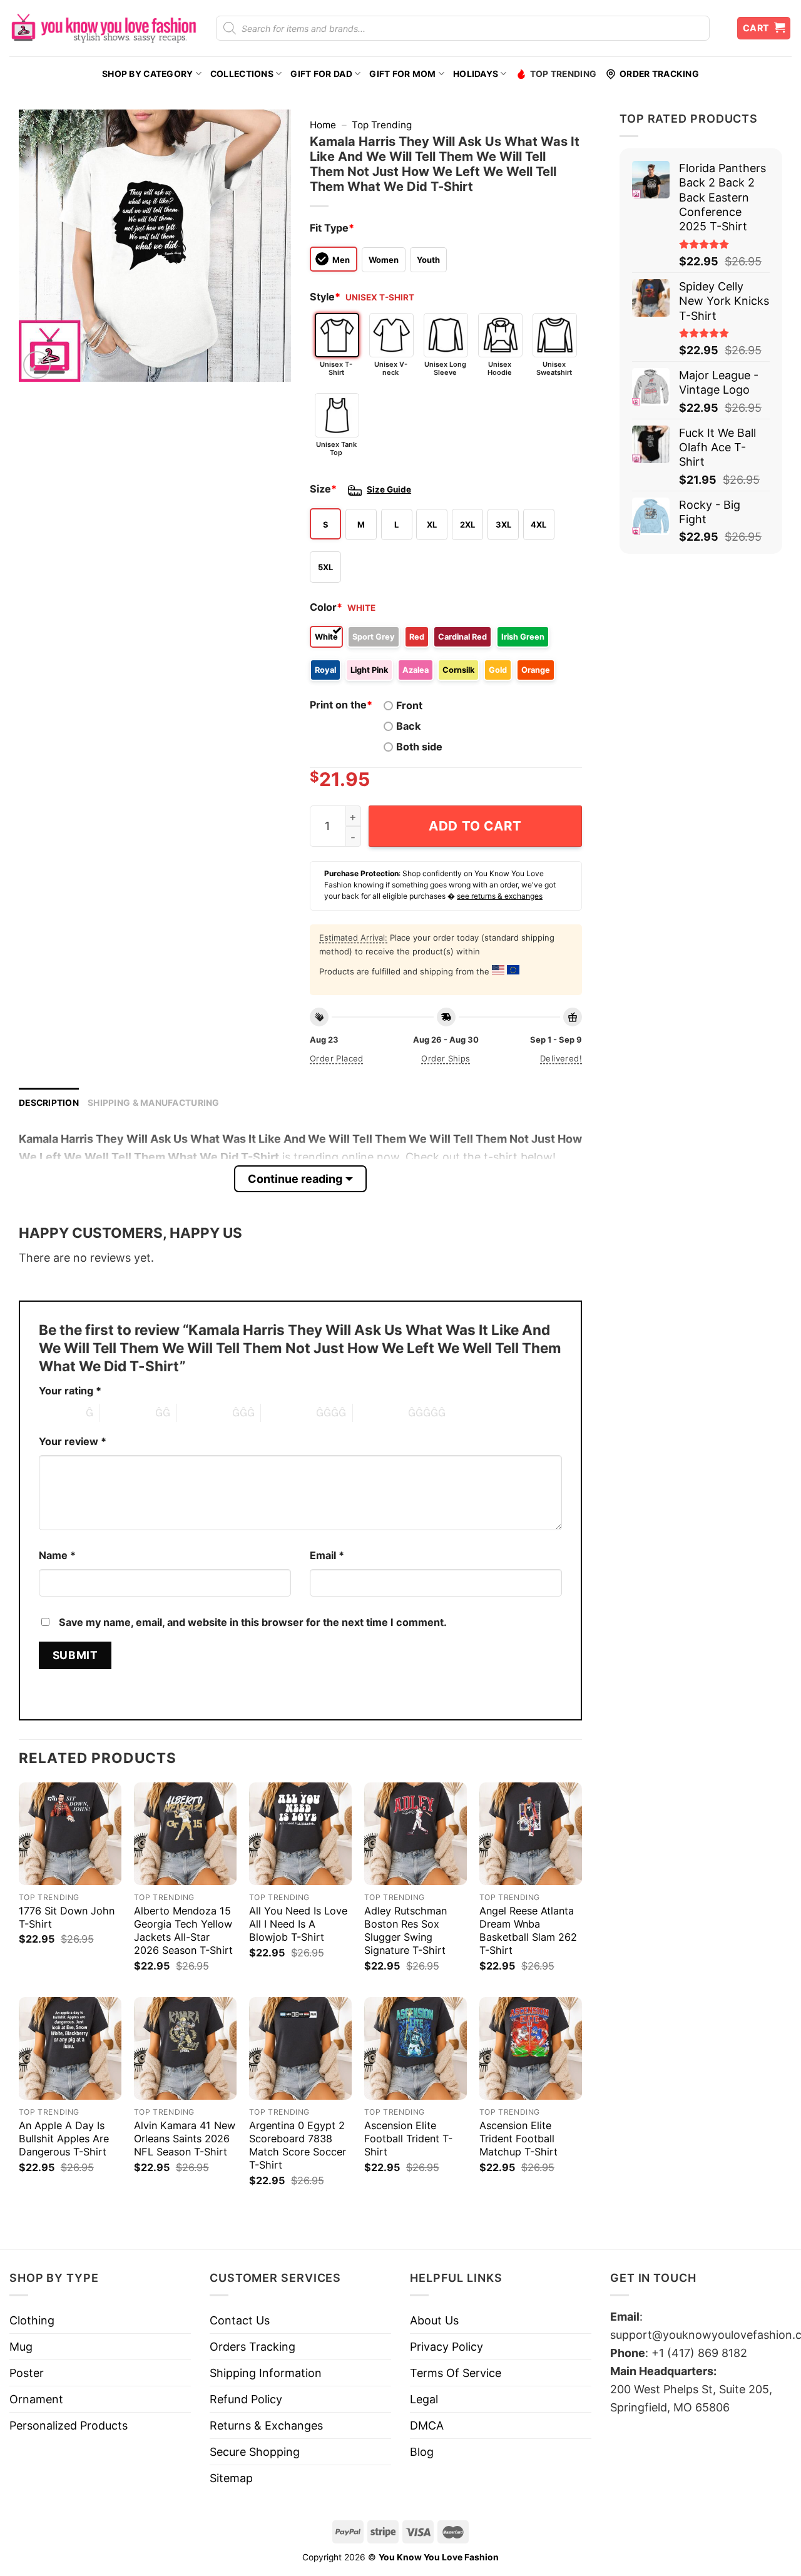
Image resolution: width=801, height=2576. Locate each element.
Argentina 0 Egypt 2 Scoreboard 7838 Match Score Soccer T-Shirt (298, 2145)
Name (57, 1555)
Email (327, 1555)
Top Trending (563, 74)
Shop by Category (147, 74)
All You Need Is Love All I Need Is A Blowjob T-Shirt (298, 1924)
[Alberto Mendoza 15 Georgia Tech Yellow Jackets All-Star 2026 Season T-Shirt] (185, 1834)
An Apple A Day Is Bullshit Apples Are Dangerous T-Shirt (64, 2139)
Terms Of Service (456, 2373)
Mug (21, 2347)
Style (325, 297)
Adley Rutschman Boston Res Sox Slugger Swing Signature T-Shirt (406, 1930)
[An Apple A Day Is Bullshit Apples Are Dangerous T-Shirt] (70, 2048)
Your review (73, 1441)
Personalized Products (69, 2425)
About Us (434, 2320)
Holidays (476, 74)
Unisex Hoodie (500, 368)
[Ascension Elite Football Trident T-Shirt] (416, 2048)
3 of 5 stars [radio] (205, 1413)
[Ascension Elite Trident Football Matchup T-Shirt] (531, 2048)
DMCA (427, 2425)
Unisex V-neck (391, 368)
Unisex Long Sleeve (445, 368)
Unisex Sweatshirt (554, 368)
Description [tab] (49, 1103)
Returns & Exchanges (266, 2425)
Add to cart (475, 826)
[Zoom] (37, 365)
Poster (27, 2373)
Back (408, 726)
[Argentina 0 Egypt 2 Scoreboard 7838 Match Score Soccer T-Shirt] (300, 2048)
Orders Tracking (253, 2347)
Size (323, 489)
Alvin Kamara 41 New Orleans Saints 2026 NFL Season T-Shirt (185, 2139)
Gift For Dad (321, 74)
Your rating (70, 1391)
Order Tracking (659, 74)
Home (323, 125)
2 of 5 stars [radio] (128, 1413)
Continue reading (295, 1179)
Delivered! (561, 1058)
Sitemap (231, 2478)
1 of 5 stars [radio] (59, 1413)
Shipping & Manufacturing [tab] (154, 1103)
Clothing (32, 2320)
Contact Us (240, 2320)
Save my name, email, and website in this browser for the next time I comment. (253, 1622)
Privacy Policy (446, 2347)
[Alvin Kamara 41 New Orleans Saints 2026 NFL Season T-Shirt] (185, 2048)
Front (409, 705)
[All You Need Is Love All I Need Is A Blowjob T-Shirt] (300, 1834)
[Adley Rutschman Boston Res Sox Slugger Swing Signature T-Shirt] (416, 1834)
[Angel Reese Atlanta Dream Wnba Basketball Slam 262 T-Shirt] (531, 1834)
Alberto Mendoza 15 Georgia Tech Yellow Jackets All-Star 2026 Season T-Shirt (183, 1930)
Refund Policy (246, 2399)
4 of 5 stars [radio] (288, 1413)
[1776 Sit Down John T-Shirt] (70, 1834)
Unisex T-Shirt (336, 368)
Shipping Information (266, 2373)
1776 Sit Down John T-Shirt (67, 1917)
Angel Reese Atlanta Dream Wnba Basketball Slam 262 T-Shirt (528, 1930)
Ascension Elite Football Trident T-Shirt (408, 2139)
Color (326, 607)
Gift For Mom (402, 74)
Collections (242, 74)
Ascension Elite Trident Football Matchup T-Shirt (518, 2139)
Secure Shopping (255, 2452)
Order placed (337, 1058)
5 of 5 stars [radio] (380, 1413)
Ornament (36, 2399)
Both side (419, 747)
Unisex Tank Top (336, 448)
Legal (424, 2399)
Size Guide (389, 489)
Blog (422, 2452)
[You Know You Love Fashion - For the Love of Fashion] (103, 28)
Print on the (341, 705)
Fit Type (332, 228)
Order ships (446, 1058)
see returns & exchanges (500, 896)
